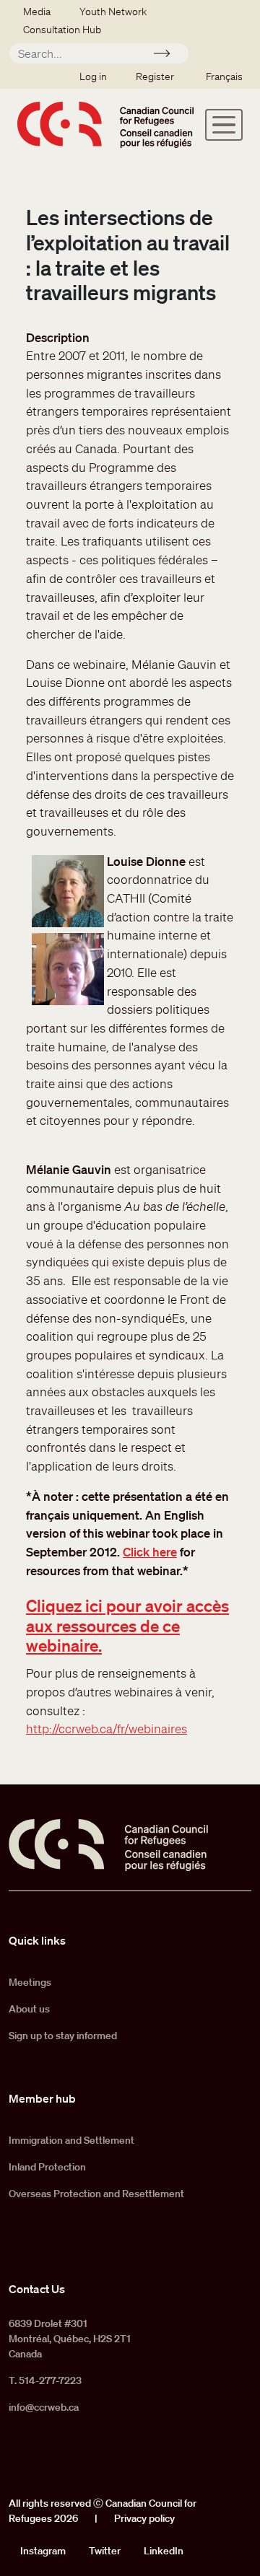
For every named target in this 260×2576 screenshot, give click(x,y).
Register (155, 76)
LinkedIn (164, 2551)
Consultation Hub (62, 30)
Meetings (30, 1982)
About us (29, 2009)
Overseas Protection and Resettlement (96, 2194)
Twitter (105, 2551)
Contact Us (37, 2289)
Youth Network (113, 12)
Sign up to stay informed (63, 2036)
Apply (168, 56)
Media (37, 12)
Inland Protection (47, 2167)
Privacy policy (144, 2518)
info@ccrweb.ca (44, 2407)
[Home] (105, 125)
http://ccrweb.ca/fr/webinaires (107, 1729)
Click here (150, 1552)
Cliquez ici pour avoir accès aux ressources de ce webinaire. (127, 1625)
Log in (93, 76)
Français (224, 76)
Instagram (43, 2551)
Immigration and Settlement (71, 2140)
